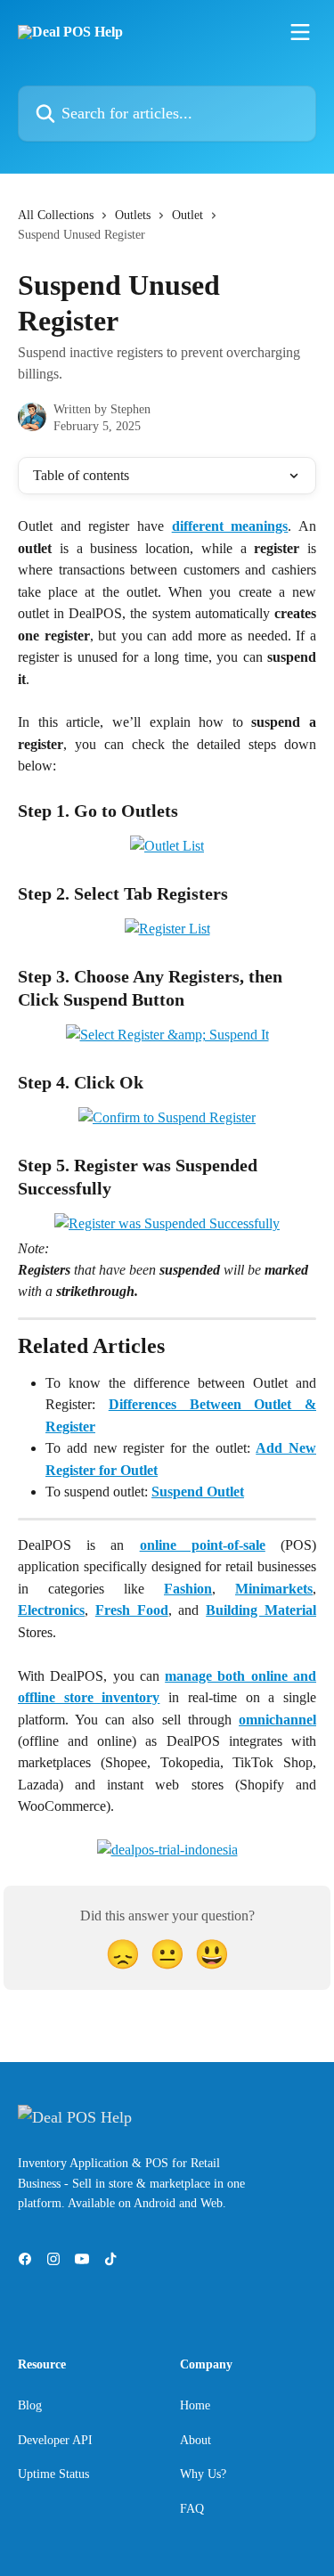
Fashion (188, 1589)
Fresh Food (132, 1610)
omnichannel (277, 1720)
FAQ (192, 2509)
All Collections (56, 215)
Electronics (51, 1610)
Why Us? (203, 2474)
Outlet (187, 215)
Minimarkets (274, 1589)
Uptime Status (53, 2474)
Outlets (133, 215)
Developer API (55, 2440)
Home (195, 2405)
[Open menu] (300, 32)
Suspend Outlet (198, 1492)
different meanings (230, 526)
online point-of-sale (203, 1545)
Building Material (261, 1610)
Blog (30, 2405)
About (196, 2440)
